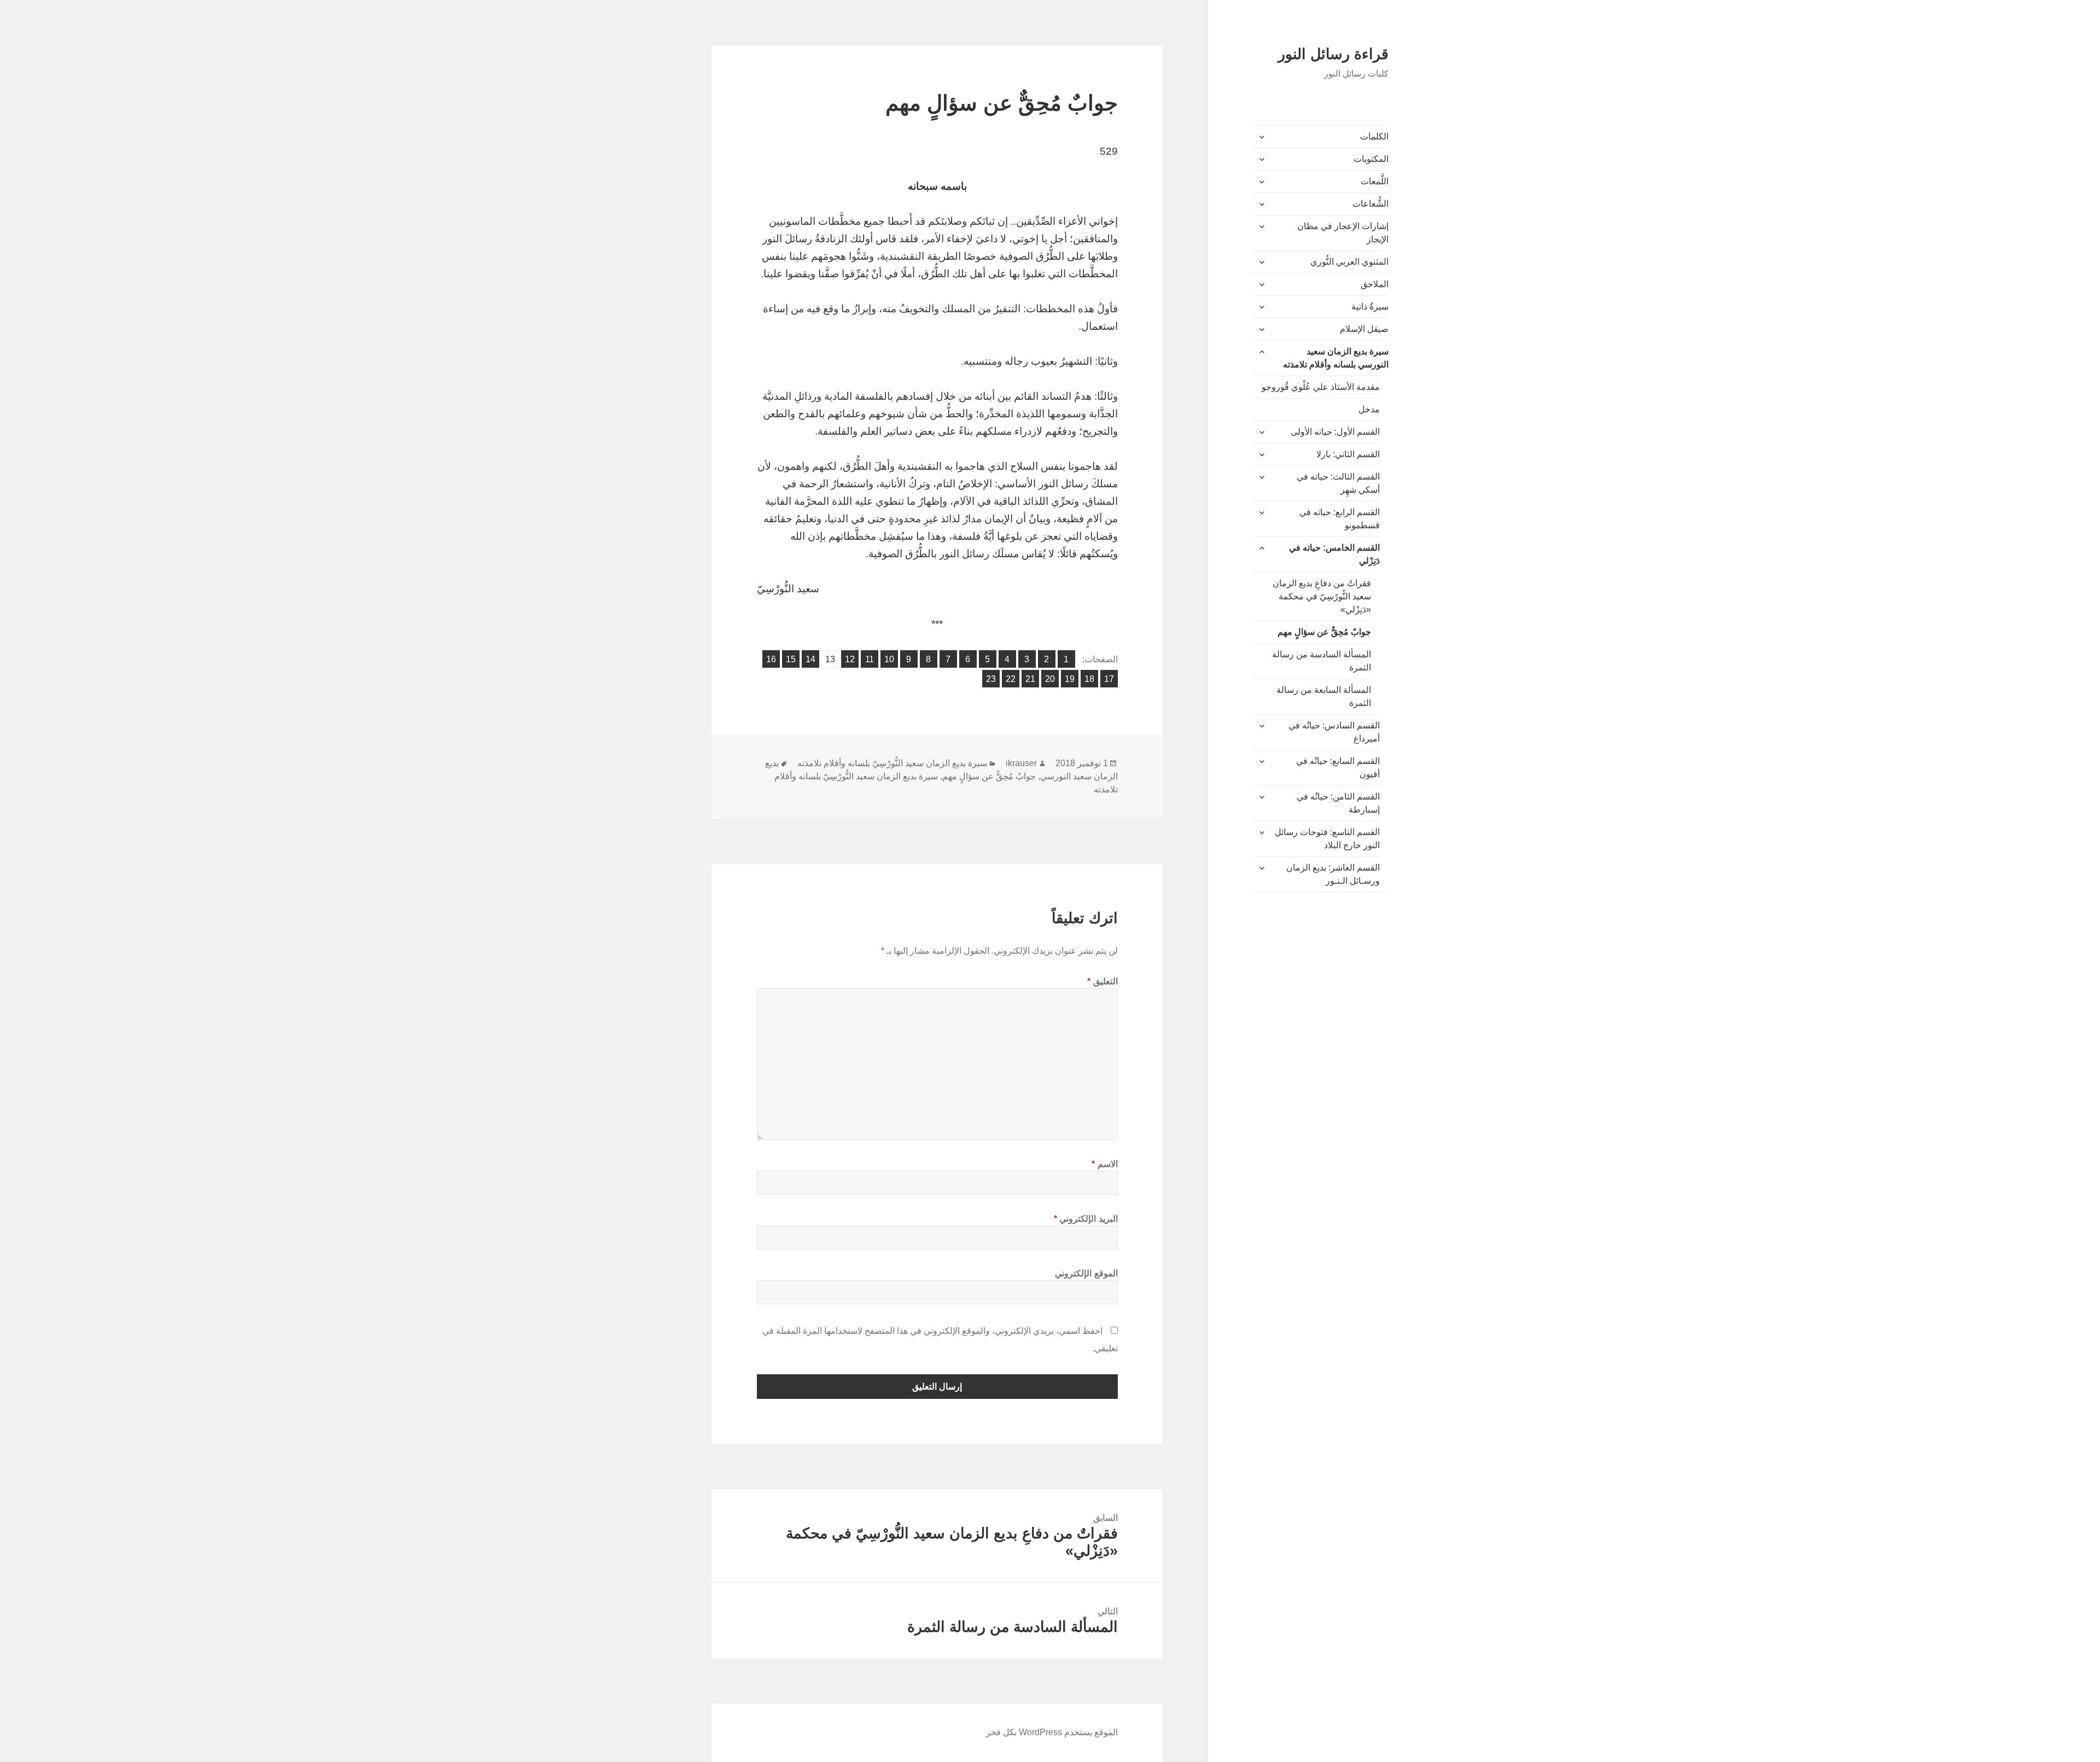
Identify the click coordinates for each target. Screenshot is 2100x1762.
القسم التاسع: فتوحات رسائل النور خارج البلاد (1327, 839)
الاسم (1105, 1164)
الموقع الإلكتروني (1086, 1273)
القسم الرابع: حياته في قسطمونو (1340, 519)
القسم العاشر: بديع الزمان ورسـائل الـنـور (1333, 874)
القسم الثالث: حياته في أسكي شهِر (1338, 483)
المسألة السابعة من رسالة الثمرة (1324, 696)
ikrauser (1021, 763)
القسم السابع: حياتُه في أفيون (1338, 768)
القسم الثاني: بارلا (1348, 454)
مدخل (1369, 409)
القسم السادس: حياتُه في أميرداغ (1334, 732)
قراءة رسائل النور (1333, 54)
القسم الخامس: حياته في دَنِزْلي (1334, 554)
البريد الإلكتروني (1086, 1219)
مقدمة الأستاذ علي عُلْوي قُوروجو (1321, 387)
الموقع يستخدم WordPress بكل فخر (1052, 1732)
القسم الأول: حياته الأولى (1335, 432)
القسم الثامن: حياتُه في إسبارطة (1338, 803)
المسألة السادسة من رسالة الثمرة (1322, 661)
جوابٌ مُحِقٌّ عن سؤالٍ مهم (1324, 632)
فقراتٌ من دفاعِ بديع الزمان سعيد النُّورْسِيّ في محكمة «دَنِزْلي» (1322, 596)
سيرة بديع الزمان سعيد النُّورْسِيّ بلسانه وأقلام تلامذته (892, 763)
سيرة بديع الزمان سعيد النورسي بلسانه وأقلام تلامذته (1336, 358)
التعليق (1102, 981)
